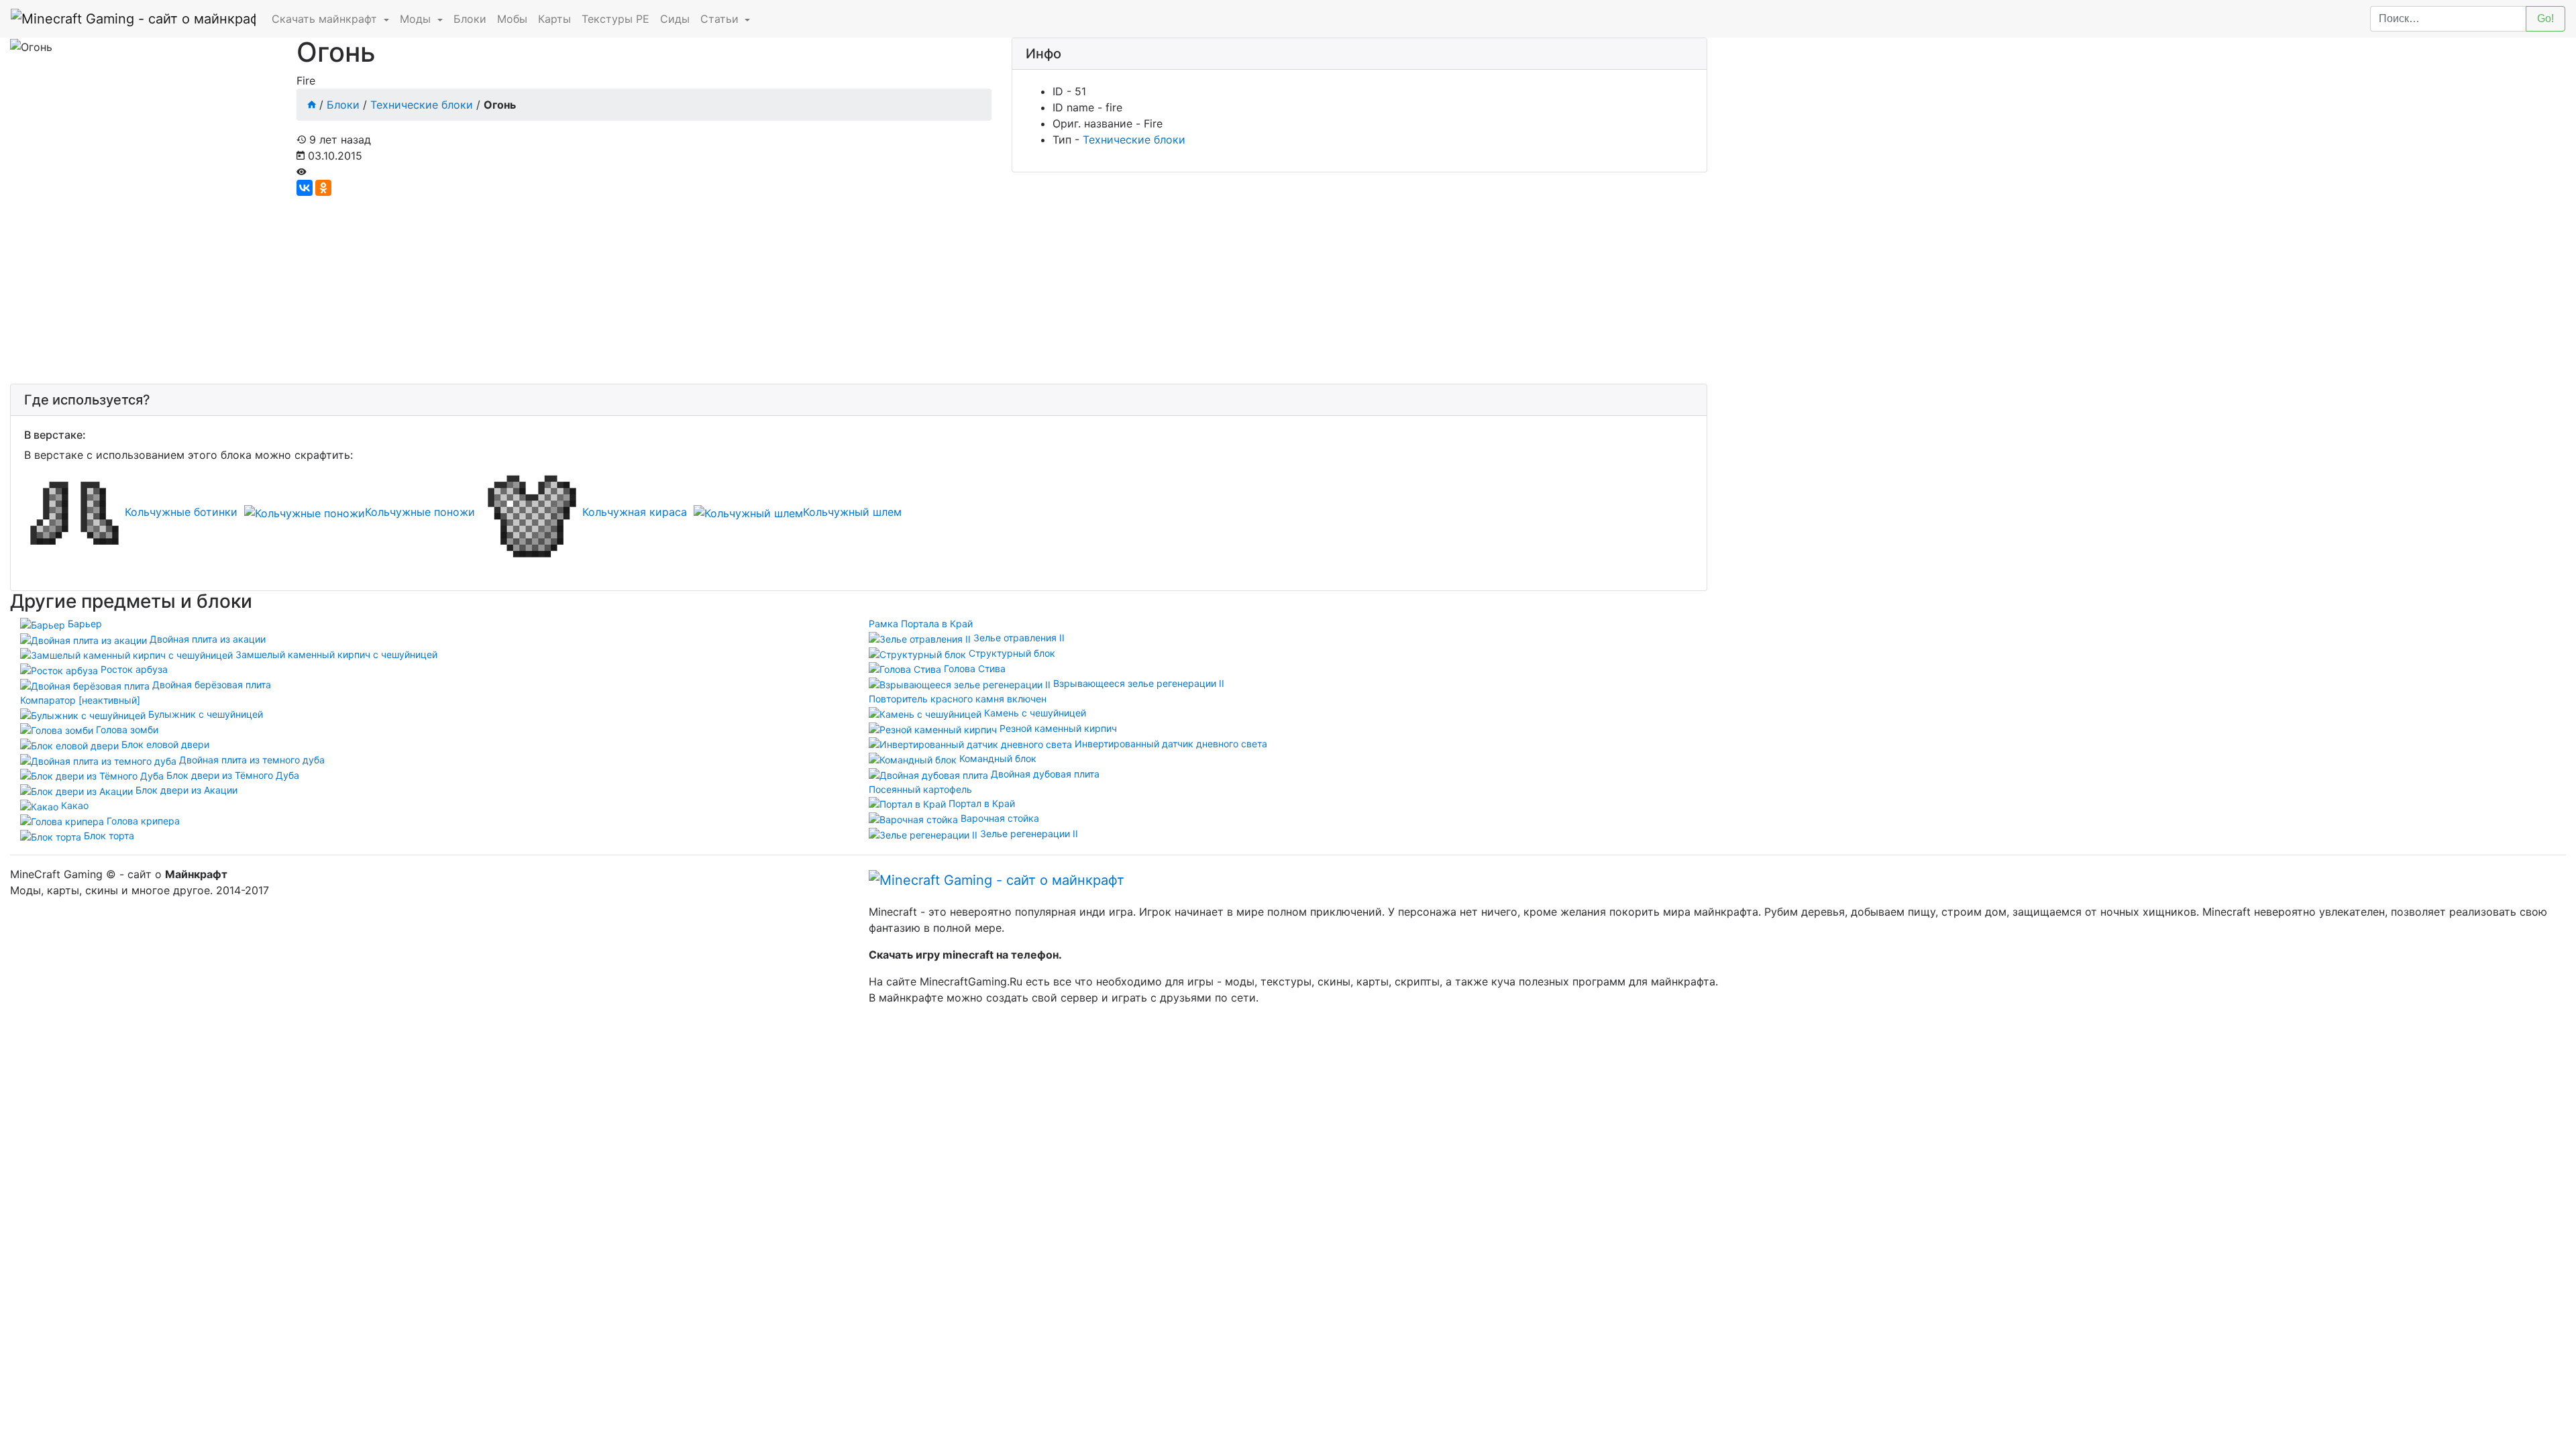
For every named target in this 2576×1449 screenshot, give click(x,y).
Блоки (470, 19)
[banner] (997, 879)
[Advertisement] (413, 290)
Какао (73, 805)
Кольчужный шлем (852, 512)
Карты (554, 19)
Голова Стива (973, 668)
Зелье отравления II (1018, 638)
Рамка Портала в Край (921, 624)
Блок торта (108, 836)
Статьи (721, 19)
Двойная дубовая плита (1044, 774)
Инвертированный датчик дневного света (1170, 744)
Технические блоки (422, 105)
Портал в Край (980, 803)
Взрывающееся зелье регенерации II (1137, 683)
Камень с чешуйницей (1034, 713)
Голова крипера (142, 821)
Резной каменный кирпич (1057, 728)
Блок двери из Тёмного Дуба (231, 775)
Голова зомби (126, 730)
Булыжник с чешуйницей (204, 714)
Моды (417, 19)
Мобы (512, 19)
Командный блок (997, 758)
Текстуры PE (615, 19)
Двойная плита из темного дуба (251, 760)
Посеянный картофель (920, 789)
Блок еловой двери (164, 744)
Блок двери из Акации (185, 790)
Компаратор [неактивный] (80, 700)
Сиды (675, 19)
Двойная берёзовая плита (210, 685)
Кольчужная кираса (635, 512)
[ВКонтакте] (305, 188)
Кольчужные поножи (420, 512)
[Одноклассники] (323, 188)
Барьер (84, 624)
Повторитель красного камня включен (958, 699)
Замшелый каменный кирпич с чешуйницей (335, 654)
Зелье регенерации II (1028, 834)
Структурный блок (1011, 653)
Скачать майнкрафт (326, 19)
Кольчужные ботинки (181, 512)
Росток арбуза (133, 669)
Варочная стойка (999, 818)
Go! (2545, 18)
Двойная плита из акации (206, 639)
